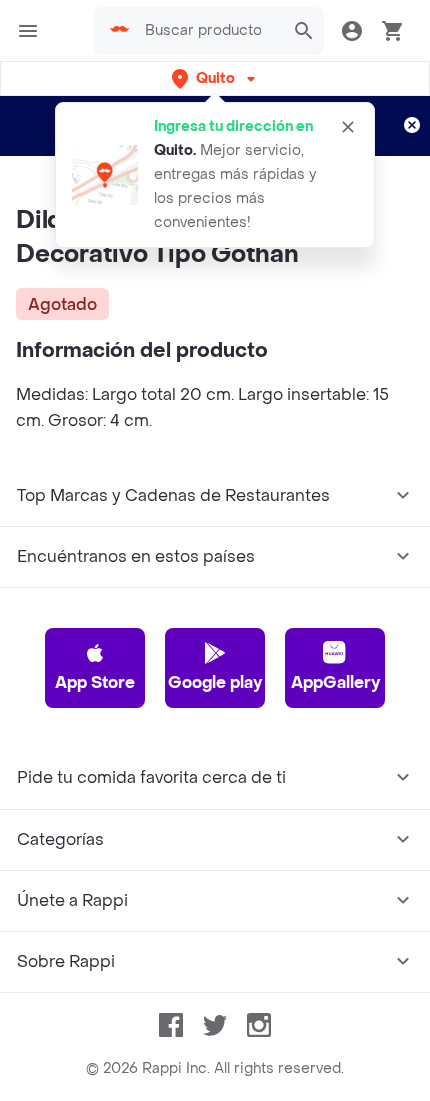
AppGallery (335, 682)
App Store (95, 682)
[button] (215, 78)
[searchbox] (209, 31)
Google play (215, 682)
